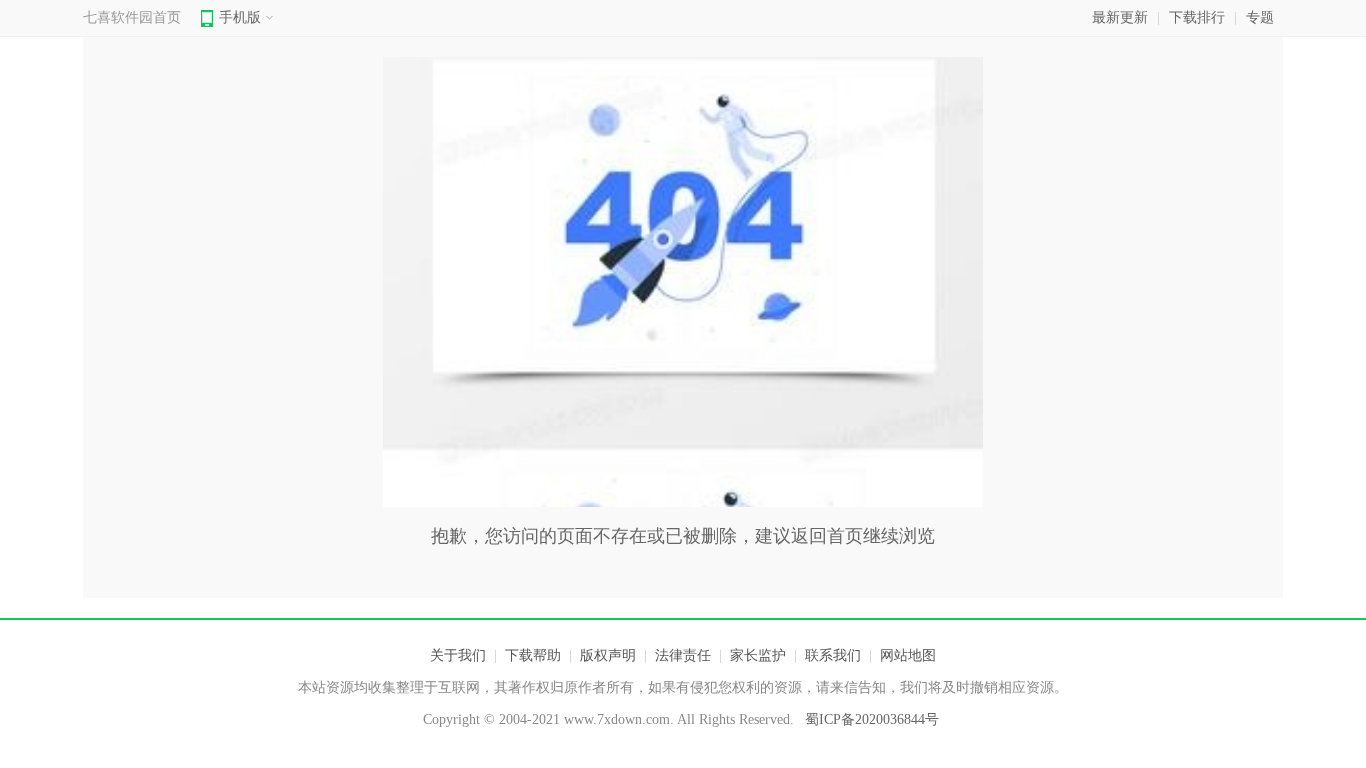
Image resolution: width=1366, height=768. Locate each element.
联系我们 (833, 655)
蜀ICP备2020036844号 (872, 719)
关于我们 (458, 655)
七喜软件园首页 (132, 17)
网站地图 (908, 655)
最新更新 (1120, 17)
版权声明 (608, 655)
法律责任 (683, 655)
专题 (1260, 17)
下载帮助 (533, 655)
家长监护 (758, 655)
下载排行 (1197, 17)
